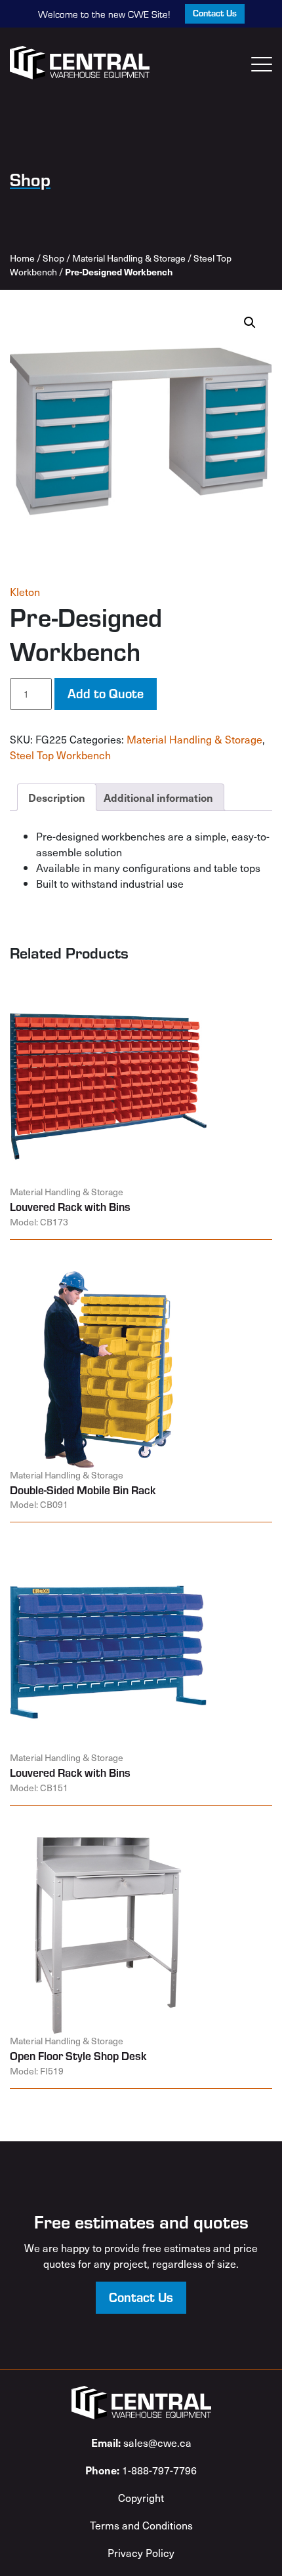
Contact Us (215, 13)
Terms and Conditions (141, 2525)
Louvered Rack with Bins (70, 1206)
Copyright (141, 2497)
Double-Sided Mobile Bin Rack (83, 1490)
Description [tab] (57, 797)
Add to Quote (106, 693)
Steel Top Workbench (60, 755)
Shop (53, 258)
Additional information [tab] (158, 797)
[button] (250, 323)
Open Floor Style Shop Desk (78, 2055)
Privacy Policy (141, 2552)
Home (22, 258)
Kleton (25, 591)
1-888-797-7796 (141, 2470)
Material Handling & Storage (129, 258)
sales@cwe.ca (141, 2442)
